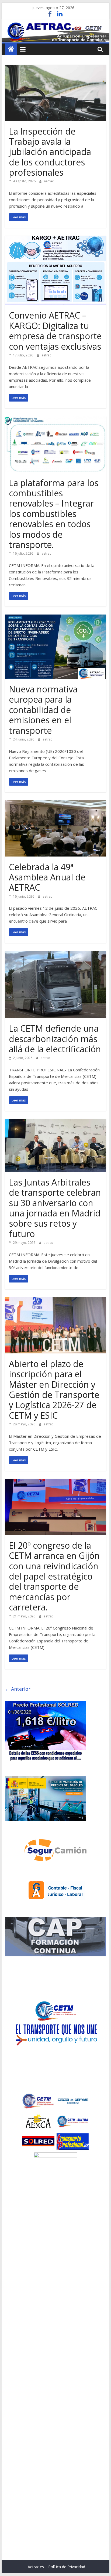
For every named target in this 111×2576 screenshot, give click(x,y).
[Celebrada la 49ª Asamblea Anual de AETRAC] (55, 804)
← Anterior (18, 1689)
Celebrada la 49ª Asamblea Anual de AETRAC (47, 877)
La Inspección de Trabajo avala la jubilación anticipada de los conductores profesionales (50, 152)
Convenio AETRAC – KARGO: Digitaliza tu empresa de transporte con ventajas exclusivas (55, 331)
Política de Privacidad (67, 2567)
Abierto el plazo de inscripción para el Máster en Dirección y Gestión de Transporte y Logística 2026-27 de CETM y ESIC (54, 1390)
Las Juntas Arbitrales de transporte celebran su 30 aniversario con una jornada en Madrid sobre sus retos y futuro (55, 1208)
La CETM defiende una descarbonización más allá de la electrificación (55, 1039)
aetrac (49, 181)
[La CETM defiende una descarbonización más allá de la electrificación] (55, 954)
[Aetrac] (11, 49)
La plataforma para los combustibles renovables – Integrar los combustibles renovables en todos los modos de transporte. (54, 514)
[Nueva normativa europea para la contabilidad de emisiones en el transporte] (55, 618)
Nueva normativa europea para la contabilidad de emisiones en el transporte (43, 710)
